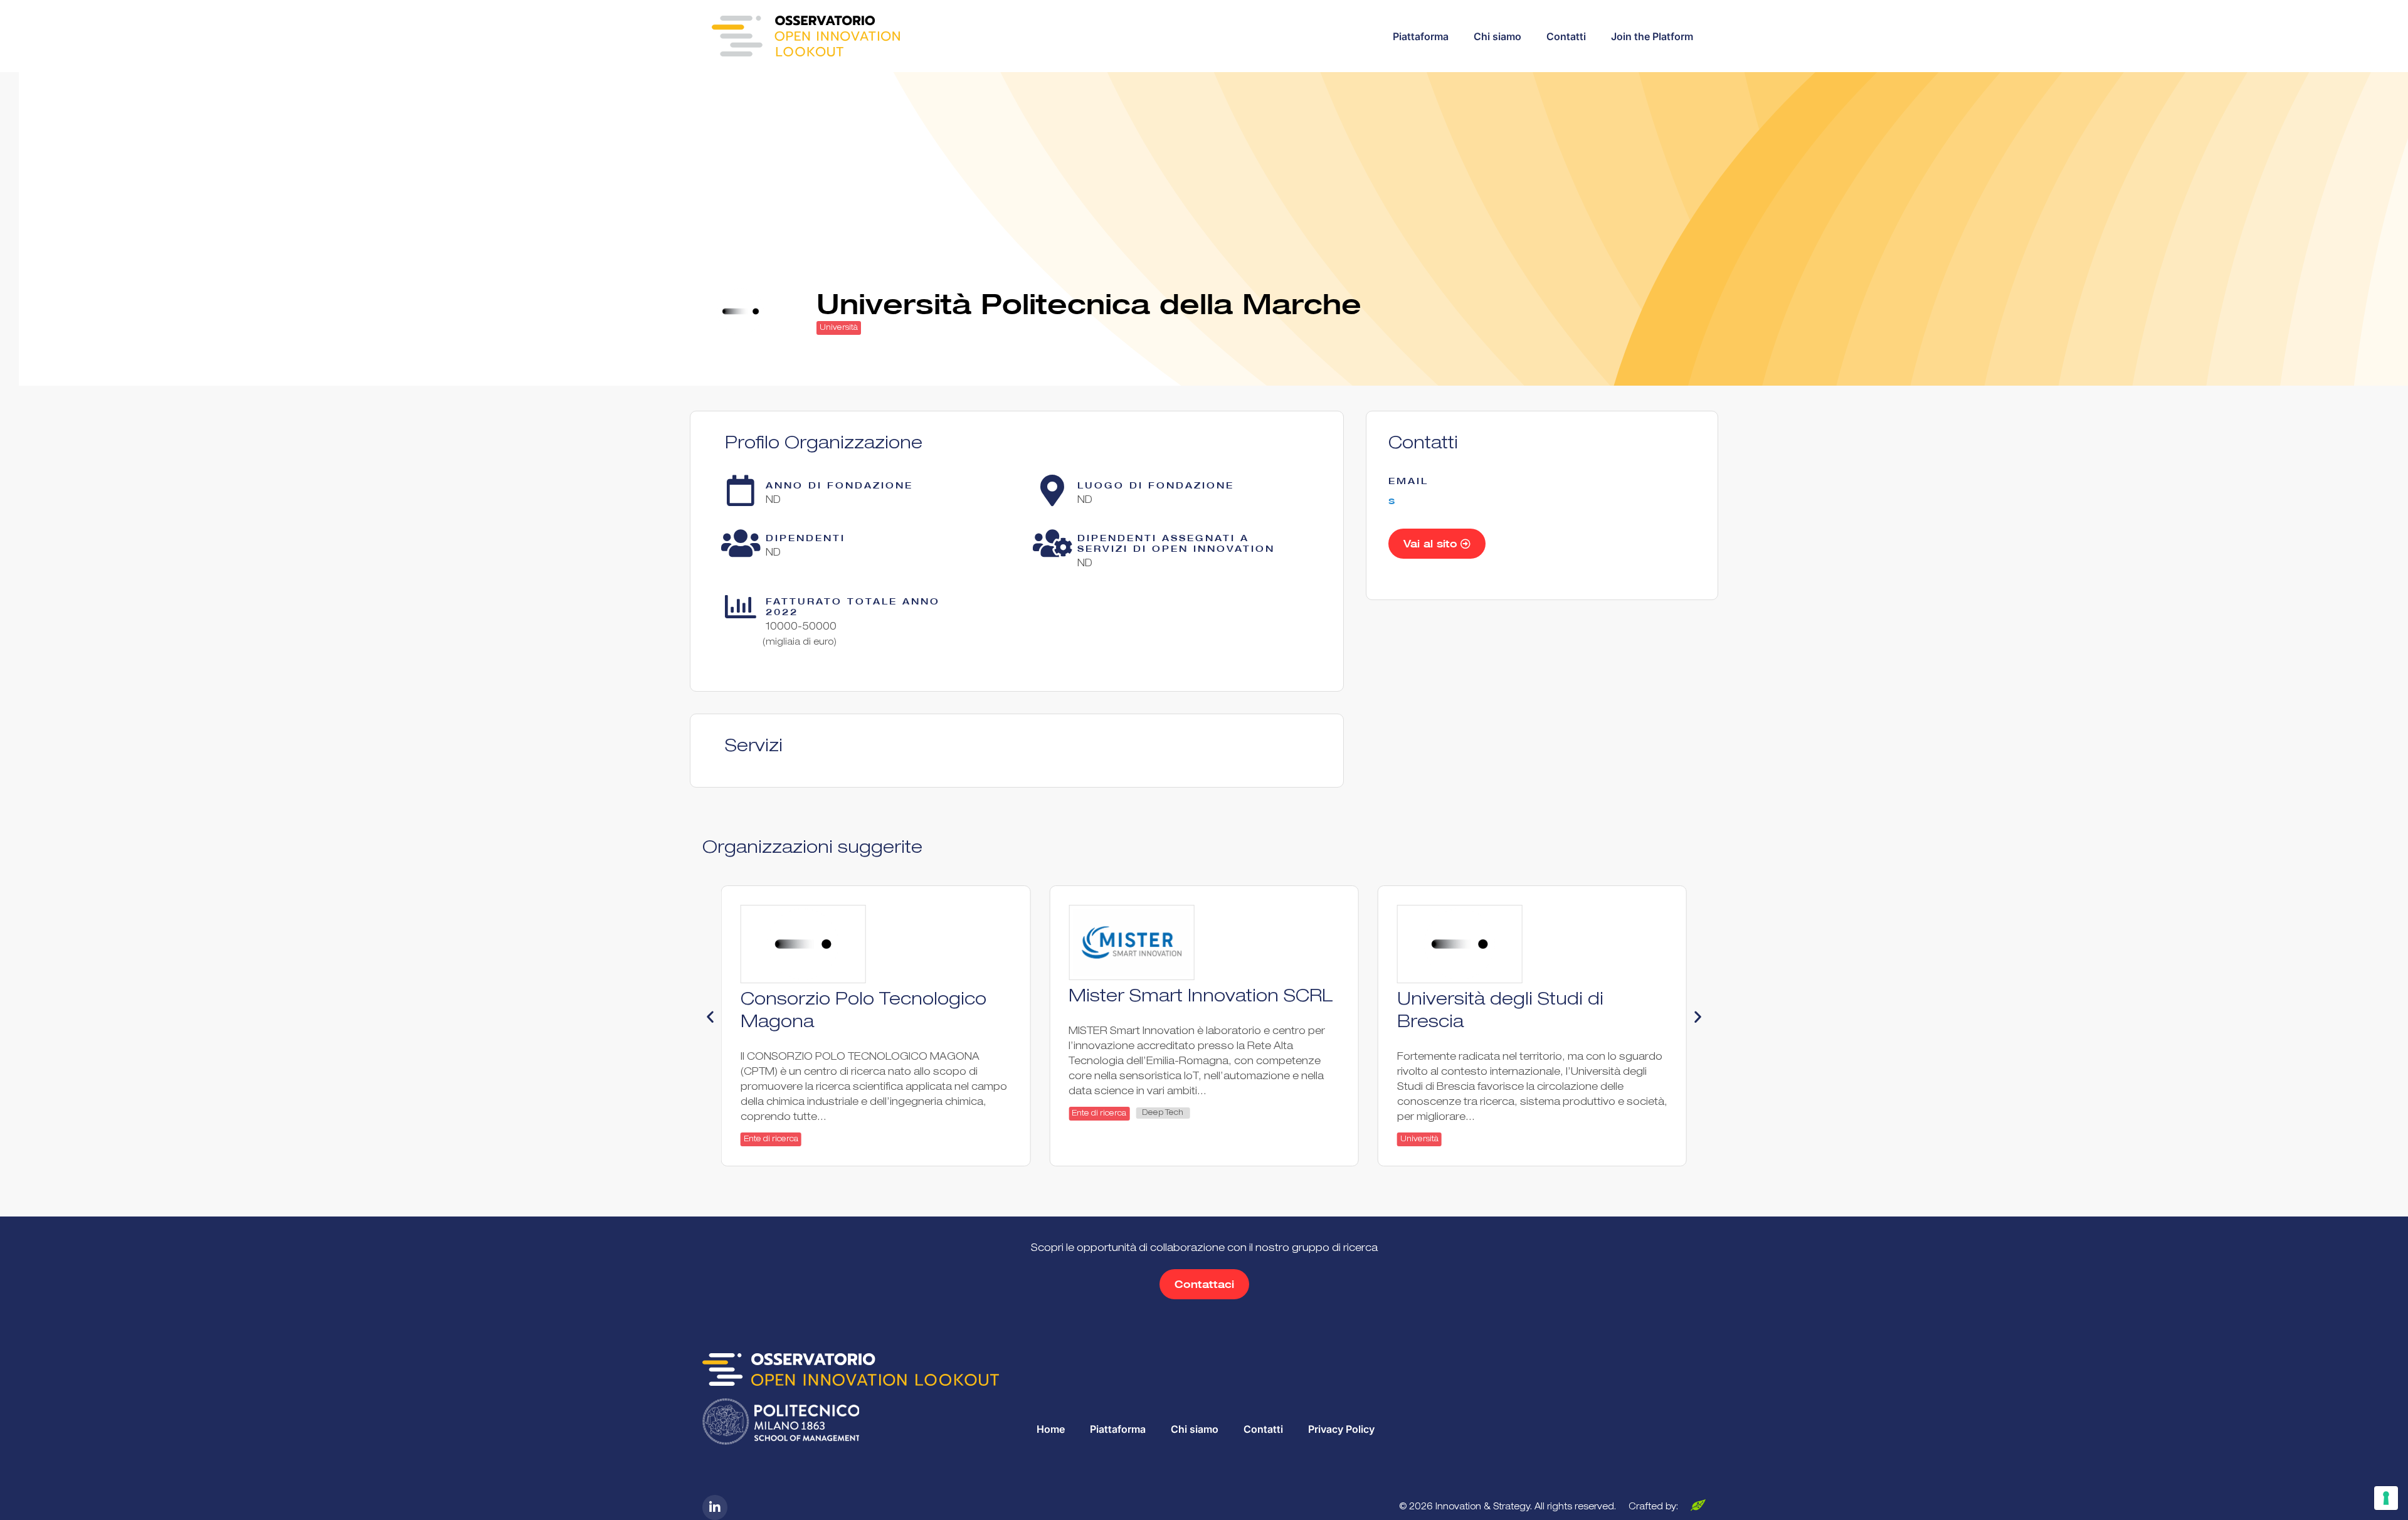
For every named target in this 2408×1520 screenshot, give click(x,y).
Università (839, 328)
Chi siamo (1497, 36)
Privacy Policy (1341, 1429)
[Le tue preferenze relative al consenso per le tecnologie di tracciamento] (2386, 1498)
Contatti (1566, 36)
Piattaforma (1421, 36)
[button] (710, 1017)
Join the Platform (1652, 36)
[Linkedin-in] (715, 1507)
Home (1051, 1429)
